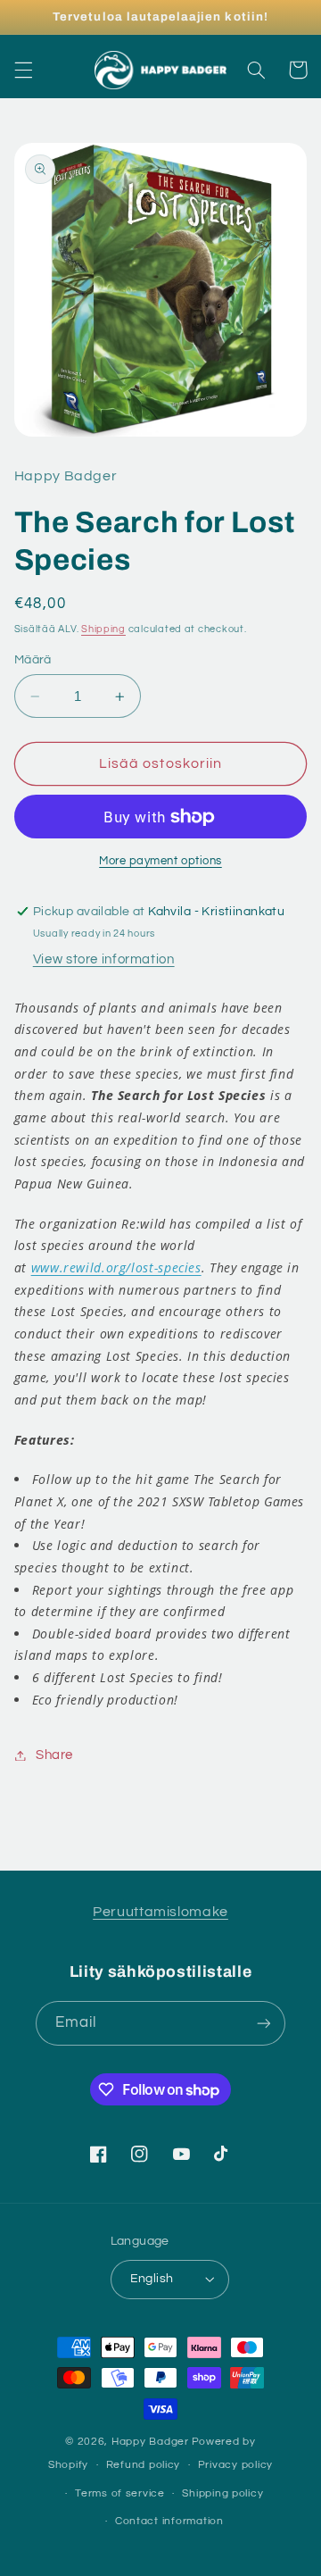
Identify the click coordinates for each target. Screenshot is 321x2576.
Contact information (169, 2521)
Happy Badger (150, 2442)
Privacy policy (235, 2465)
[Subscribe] (264, 2023)
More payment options (160, 861)
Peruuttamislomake (160, 1912)
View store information (104, 959)
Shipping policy (222, 2493)
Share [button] (54, 1755)
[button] (23, 70)
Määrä (33, 660)
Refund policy (144, 2465)
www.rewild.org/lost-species (116, 1267)
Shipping (103, 629)
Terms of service (120, 2493)
